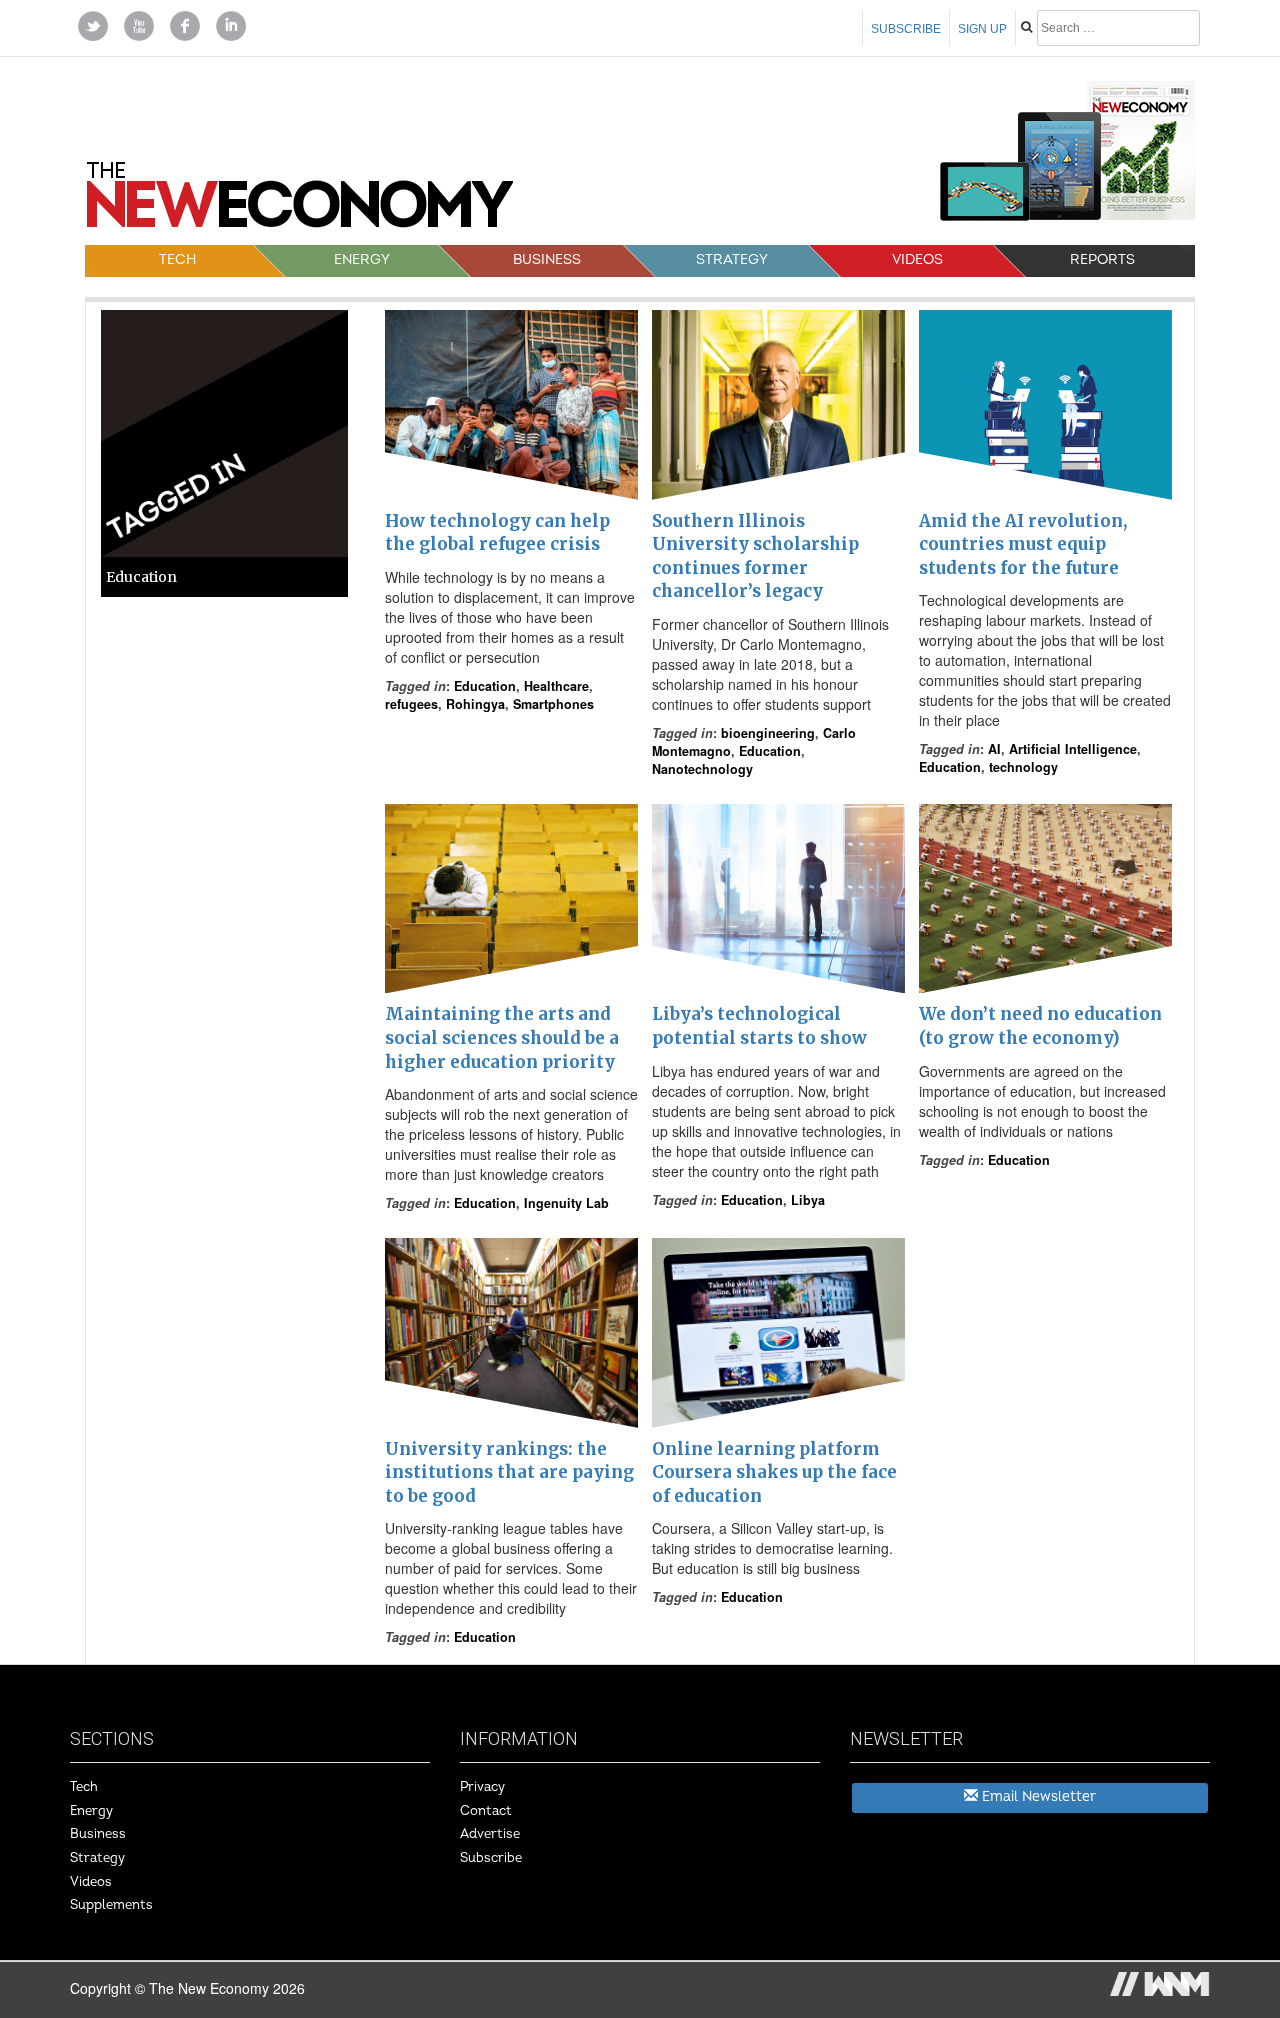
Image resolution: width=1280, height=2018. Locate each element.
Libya (808, 1200)
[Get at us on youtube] (139, 24)
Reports (1102, 259)
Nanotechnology (702, 769)
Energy (362, 259)
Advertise (490, 1834)
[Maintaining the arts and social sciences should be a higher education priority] (511, 899)
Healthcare (556, 686)
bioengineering (768, 733)
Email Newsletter (1037, 1796)
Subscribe (906, 29)
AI (994, 749)
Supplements (111, 1905)
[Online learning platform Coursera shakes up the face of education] (778, 1333)
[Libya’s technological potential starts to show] (778, 899)
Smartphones (553, 704)
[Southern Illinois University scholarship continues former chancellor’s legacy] (778, 405)
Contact (486, 1811)
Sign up (982, 29)
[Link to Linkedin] (231, 24)
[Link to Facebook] (185, 24)
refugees (411, 704)
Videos (917, 259)
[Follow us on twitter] (93, 24)
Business (547, 259)
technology (1023, 767)
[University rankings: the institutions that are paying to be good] (511, 1333)
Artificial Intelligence (1073, 749)
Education (485, 686)
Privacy (482, 1787)
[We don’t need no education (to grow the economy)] (1045, 899)
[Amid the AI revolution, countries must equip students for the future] (1045, 405)
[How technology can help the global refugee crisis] (511, 405)
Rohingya (475, 704)
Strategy (732, 259)
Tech (177, 259)
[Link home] (300, 202)
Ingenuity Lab (566, 1203)
